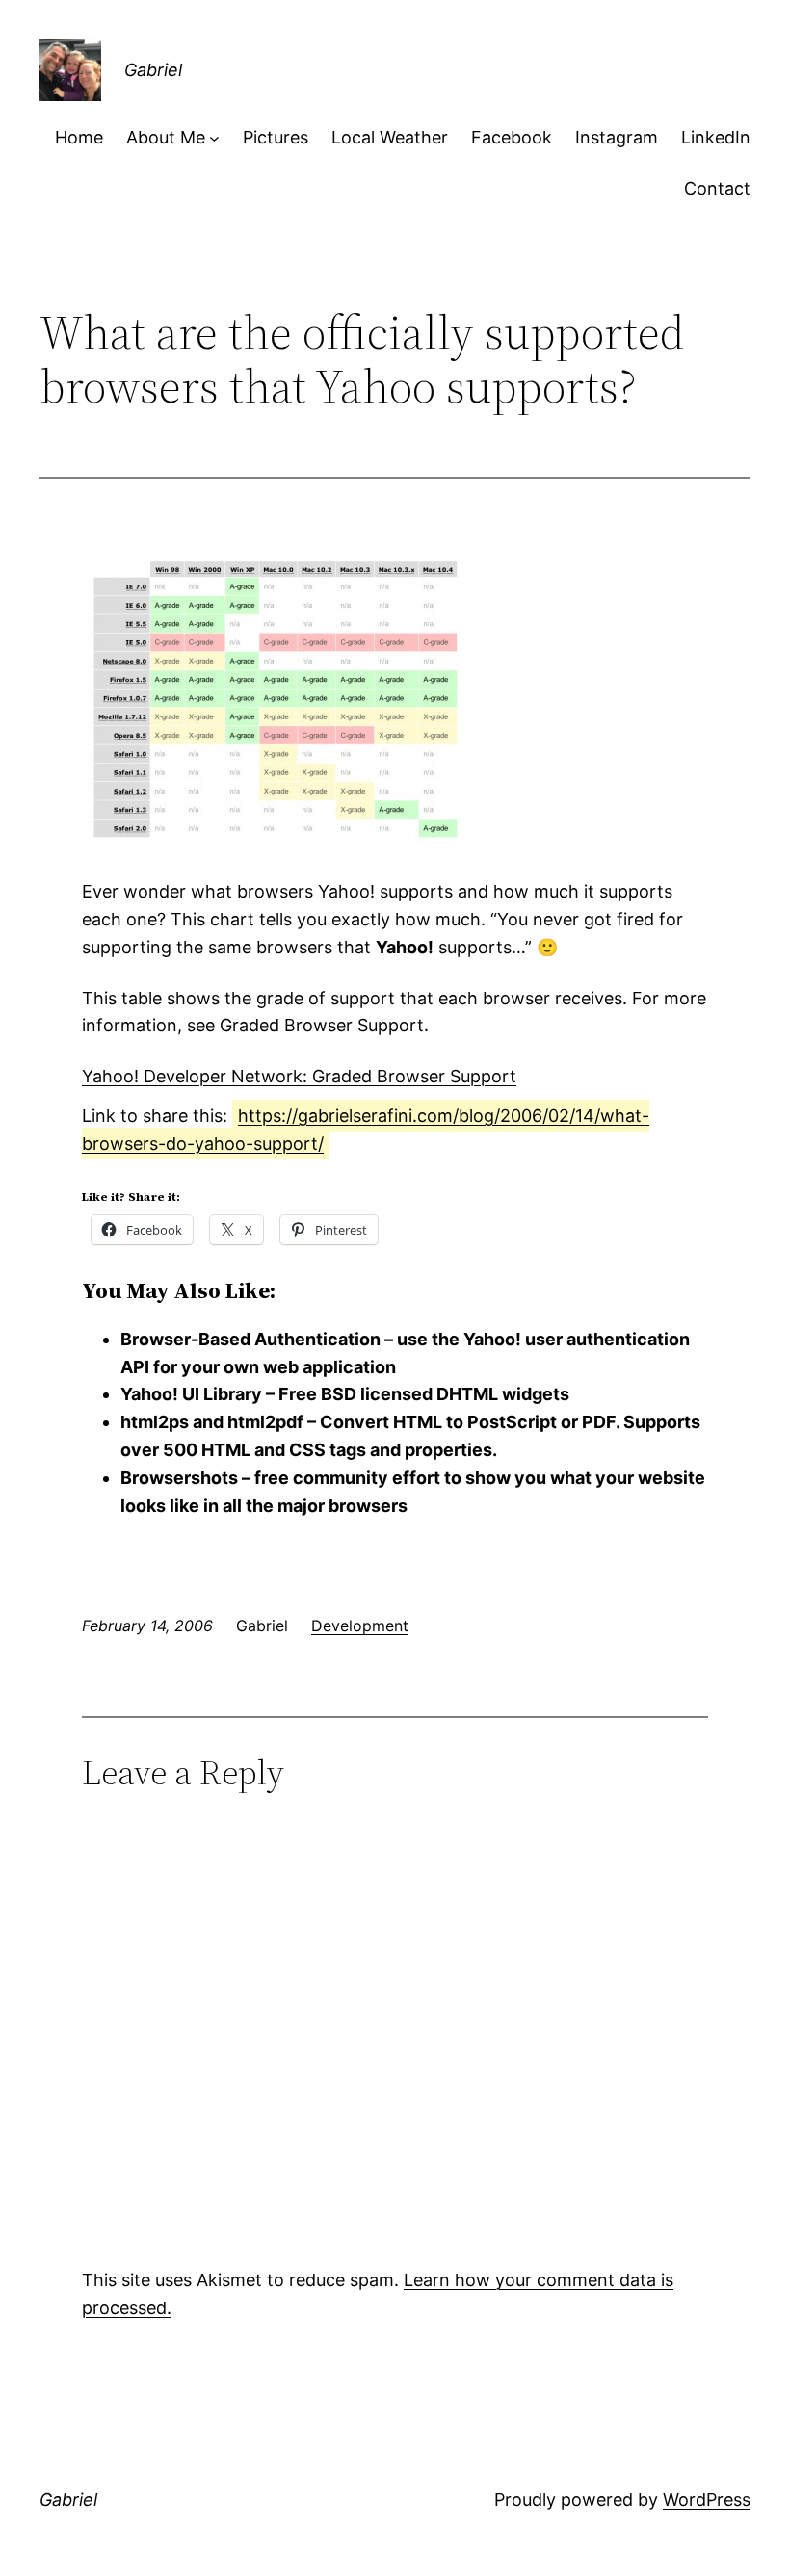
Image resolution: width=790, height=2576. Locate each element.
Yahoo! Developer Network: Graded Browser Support (299, 1076)
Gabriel (153, 70)
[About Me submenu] (214, 138)
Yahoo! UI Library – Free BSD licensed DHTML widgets (345, 1394)
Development (360, 1626)
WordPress (707, 2499)
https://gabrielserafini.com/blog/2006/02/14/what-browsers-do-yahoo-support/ (366, 1130)
